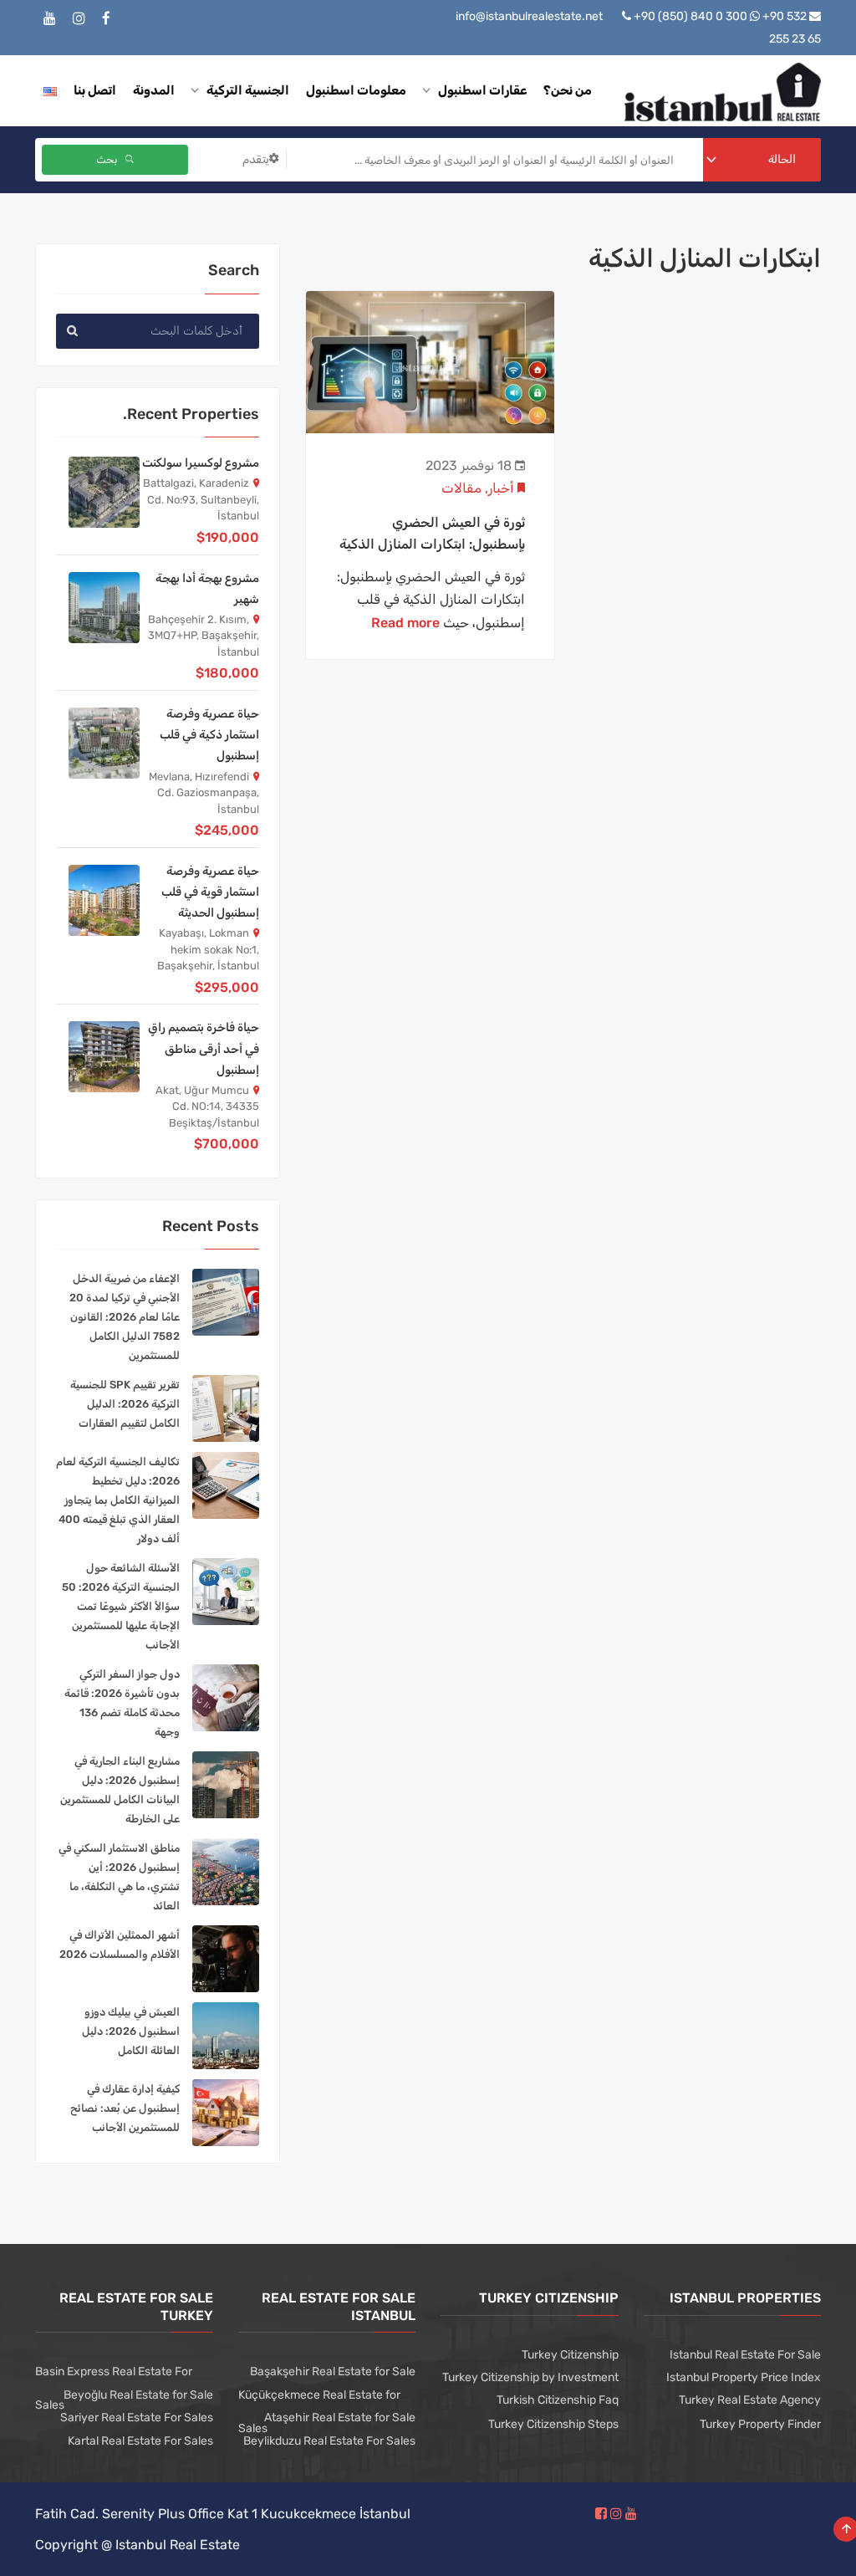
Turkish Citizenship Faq (558, 2400)
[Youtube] (50, 19)
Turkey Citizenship (570, 2355)
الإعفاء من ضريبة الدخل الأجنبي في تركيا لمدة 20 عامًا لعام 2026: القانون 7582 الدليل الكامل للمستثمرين (125, 1317)
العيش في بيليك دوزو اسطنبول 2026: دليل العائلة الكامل (131, 2031)
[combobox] (762, 160)
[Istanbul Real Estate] (723, 91)
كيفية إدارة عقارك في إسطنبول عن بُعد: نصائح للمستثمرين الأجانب (125, 2108)
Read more (405, 623)
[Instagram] (79, 19)
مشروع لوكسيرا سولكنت (201, 463)
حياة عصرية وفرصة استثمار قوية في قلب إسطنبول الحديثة (210, 892)
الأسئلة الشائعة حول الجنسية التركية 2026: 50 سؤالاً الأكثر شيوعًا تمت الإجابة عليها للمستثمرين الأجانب (121, 1606)
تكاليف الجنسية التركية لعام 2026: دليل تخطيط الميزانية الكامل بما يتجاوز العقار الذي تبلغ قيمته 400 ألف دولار (118, 1500)
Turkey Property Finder (760, 2424)
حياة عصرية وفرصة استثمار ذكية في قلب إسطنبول (209, 735)
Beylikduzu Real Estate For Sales (329, 2441)
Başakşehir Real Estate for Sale (333, 2372)
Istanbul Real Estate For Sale (745, 2355)
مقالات (461, 488)
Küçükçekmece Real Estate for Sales (319, 2412)
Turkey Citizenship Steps (553, 2424)
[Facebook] (106, 19)
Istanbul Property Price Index (744, 2377)
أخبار (501, 488)
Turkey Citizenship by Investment (530, 2377)
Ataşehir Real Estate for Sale (340, 2418)
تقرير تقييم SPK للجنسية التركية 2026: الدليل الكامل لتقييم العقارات (125, 1404)
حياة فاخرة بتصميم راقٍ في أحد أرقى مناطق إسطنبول (204, 1048)
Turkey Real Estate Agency (750, 2400)
